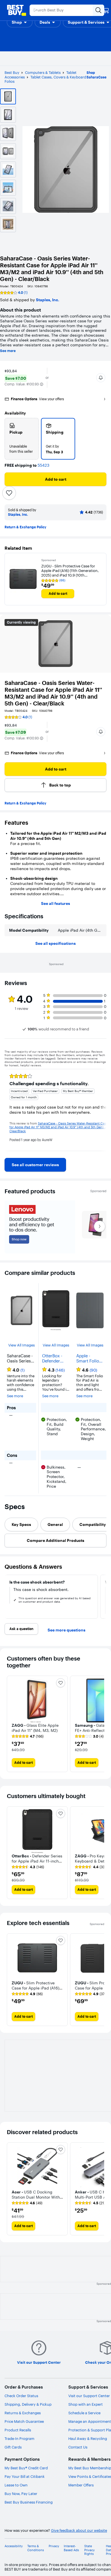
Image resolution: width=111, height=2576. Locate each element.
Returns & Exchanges (23, 2413)
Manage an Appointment (90, 2421)
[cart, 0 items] (106, 10)
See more (8, 351)
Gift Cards (13, 2447)
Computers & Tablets (43, 72)
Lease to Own (16, 2485)
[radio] (22, 439)
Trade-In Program (19, 2438)
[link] (35, 1165)
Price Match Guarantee (24, 2421)
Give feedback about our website (79, 2530)
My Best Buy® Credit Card (26, 2468)
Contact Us (78, 2447)
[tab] (21, 1524)
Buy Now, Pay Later (21, 2494)
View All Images (21, 1345)
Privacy (54, 2546)
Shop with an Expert (86, 2404)
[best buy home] (17, 10)
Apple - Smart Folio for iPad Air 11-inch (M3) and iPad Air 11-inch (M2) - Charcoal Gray (89, 1358)
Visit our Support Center (89, 2396)
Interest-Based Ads (71, 2548)
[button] (20, 22)
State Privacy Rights (90, 2550)
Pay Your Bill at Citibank (25, 2476)
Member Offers (81, 2485)
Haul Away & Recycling (88, 2438)
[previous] (9, 1110)
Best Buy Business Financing (29, 2502)
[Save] (9, 493)
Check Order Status (21, 2396)
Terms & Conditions (36, 2548)
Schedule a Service (84, 2413)
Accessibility (14, 2546)
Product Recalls (18, 2430)
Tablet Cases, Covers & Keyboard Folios (45, 79)
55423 (43, 465)
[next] (102, 1110)
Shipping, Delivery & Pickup (28, 2404)
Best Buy (12, 72)
